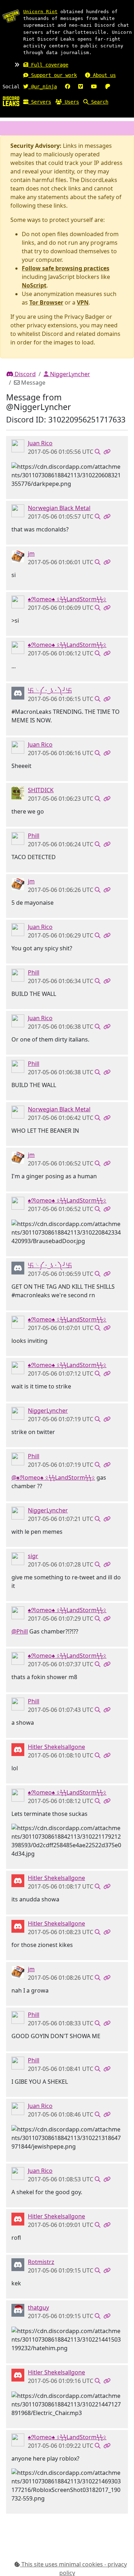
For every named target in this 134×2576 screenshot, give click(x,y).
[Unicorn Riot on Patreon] (108, 87)
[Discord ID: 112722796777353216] (18, 2264)
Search (98, 102)
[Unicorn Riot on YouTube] (94, 87)
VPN (83, 302)
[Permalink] (107, 452)
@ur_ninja (43, 87)
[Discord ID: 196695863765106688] (18, 838)
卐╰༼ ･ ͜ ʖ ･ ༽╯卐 (50, 690)
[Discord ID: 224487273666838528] (18, 601)
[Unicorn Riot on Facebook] (68, 87)
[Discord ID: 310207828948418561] (18, 1558)
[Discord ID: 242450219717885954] (18, 1749)
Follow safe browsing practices (66, 268)
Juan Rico (40, 443)
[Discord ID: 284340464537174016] (18, 692)
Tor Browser (46, 302)
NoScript (34, 285)
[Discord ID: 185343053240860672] (18, 2310)
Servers (40, 102)
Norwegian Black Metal (59, 508)
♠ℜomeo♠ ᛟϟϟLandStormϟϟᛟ (67, 599)
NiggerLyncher (69, 374)
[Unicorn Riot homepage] (11, 16)
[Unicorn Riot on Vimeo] (81, 87)
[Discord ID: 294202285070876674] (18, 1413)
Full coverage (48, 65)
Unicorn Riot (40, 12)
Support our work (53, 75)
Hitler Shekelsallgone (56, 1747)
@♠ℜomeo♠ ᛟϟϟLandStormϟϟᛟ (53, 1477)
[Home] (11, 101)
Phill (34, 836)
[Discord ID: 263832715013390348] (18, 510)
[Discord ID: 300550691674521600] (18, 556)
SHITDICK (41, 790)
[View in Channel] (98, 452)
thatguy (38, 2307)
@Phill (20, 1631)
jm (31, 554)
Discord (24, 374)
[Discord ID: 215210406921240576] (18, 445)
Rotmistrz (41, 2262)
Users (70, 102)
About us (103, 75)
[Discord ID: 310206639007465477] (18, 792)
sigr (33, 1556)
